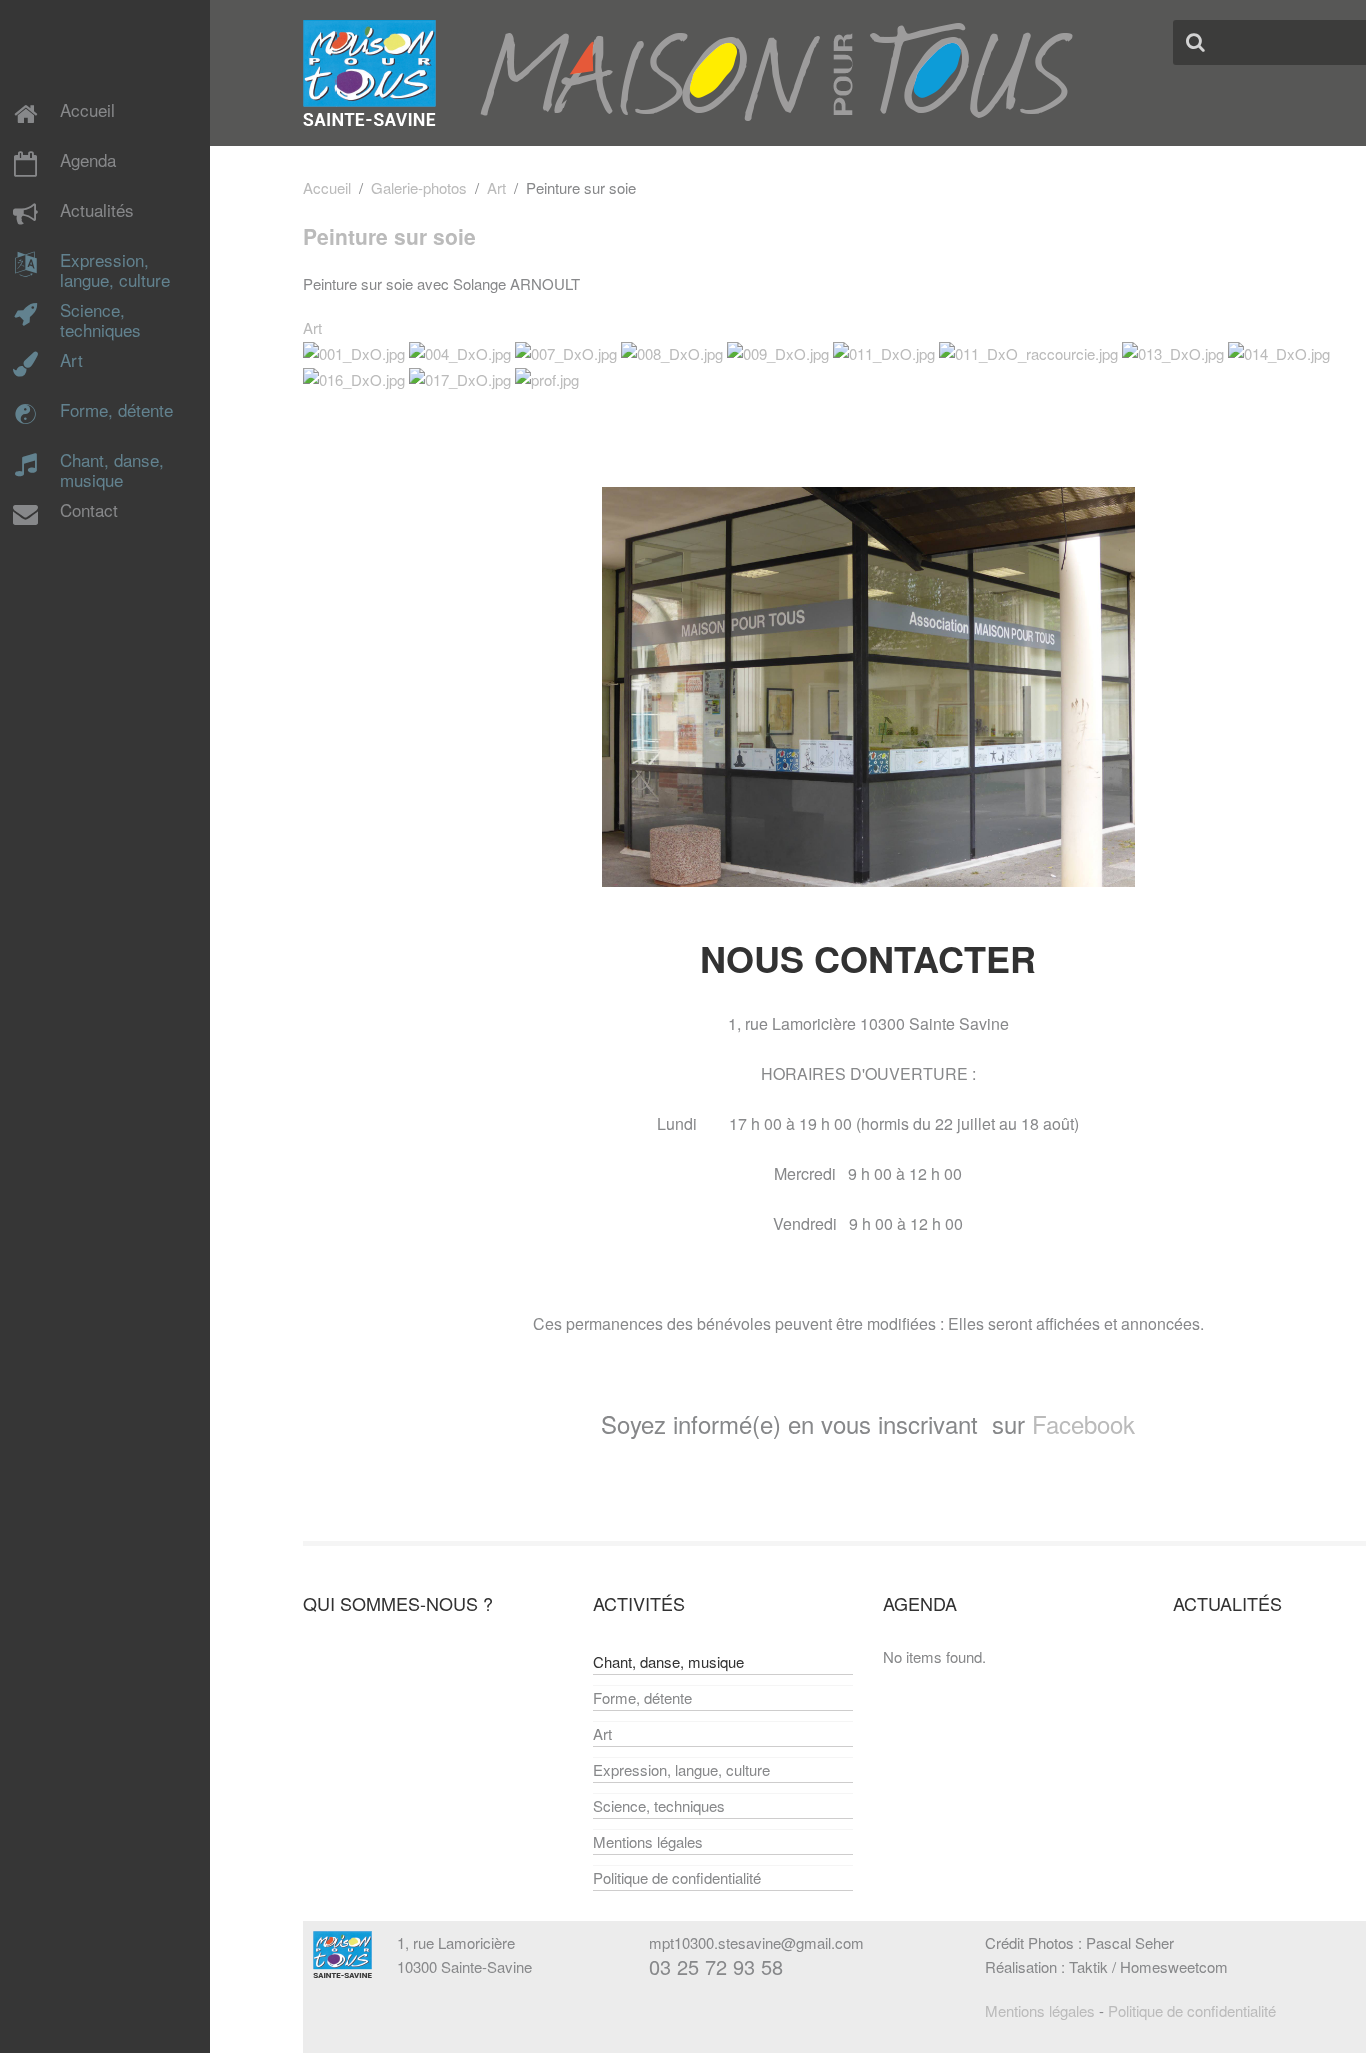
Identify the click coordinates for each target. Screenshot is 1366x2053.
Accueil (87, 111)
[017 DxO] (460, 377)
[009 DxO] (778, 351)
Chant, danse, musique (112, 471)
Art (71, 361)
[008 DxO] (672, 351)
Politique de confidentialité (677, 1877)
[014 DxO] (1279, 351)
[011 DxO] (884, 351)
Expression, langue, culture (115, 271)
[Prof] (547, 377)
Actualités (97, 211)
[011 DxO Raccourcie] (1028, 351)
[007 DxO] (566, 351)
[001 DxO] (354, 351)
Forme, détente (116, 411)
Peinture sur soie (389, 236)
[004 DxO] (460, 351)
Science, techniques (100, 321)
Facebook (1083, 1423)
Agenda (88, 161)
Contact (89, 511)
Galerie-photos (419, 187)
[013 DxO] (1173, 351)
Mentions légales (648, 1841)
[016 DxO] (354, 377)
